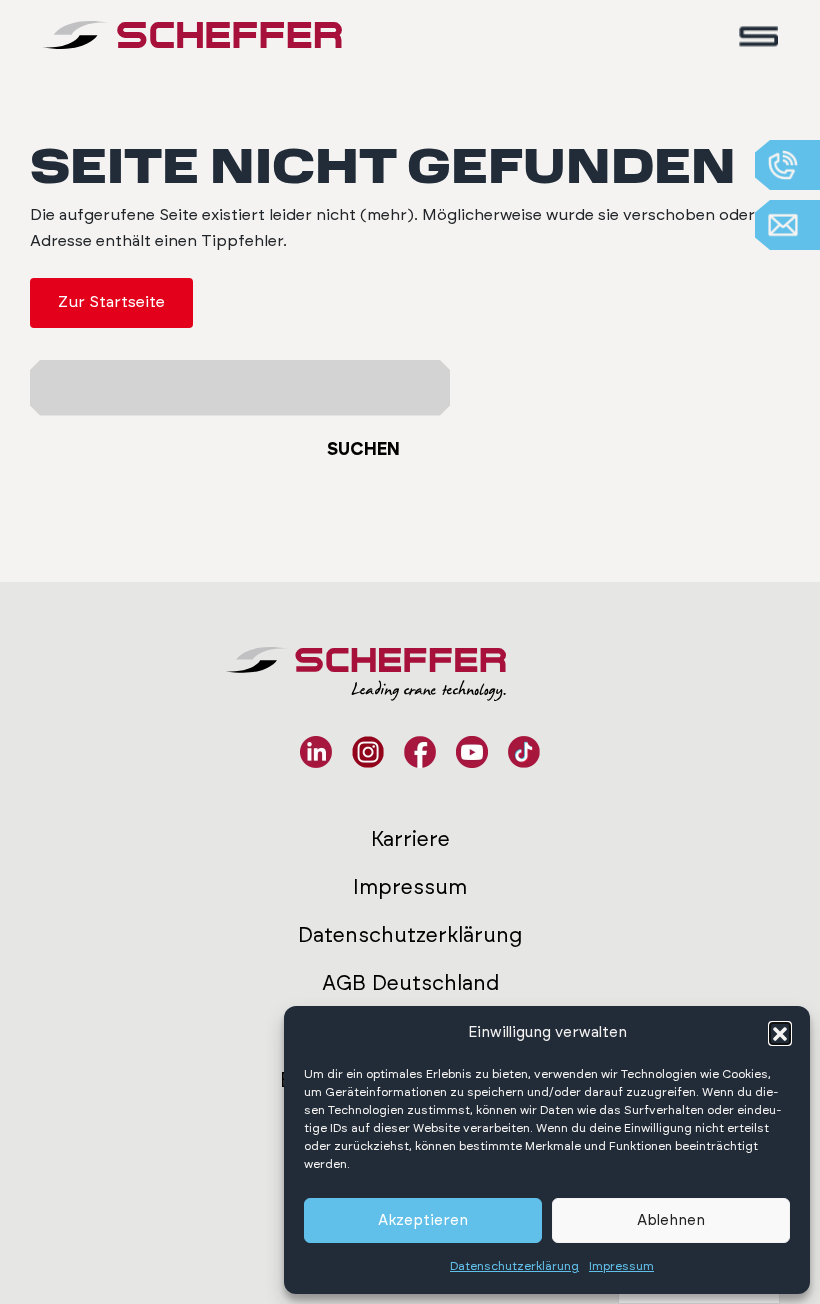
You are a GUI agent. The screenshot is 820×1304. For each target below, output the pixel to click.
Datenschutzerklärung (514, 1266)
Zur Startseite (111, 302)
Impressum (621, 1266)
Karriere (410, 839)
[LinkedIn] (316, 752)
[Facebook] (420, 752)
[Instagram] (368, 752)
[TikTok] (524, 752)
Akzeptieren (423, 1220)
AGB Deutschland (410, 983)
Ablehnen (671, 1220)
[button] (780, 1033)
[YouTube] (472, 752)
